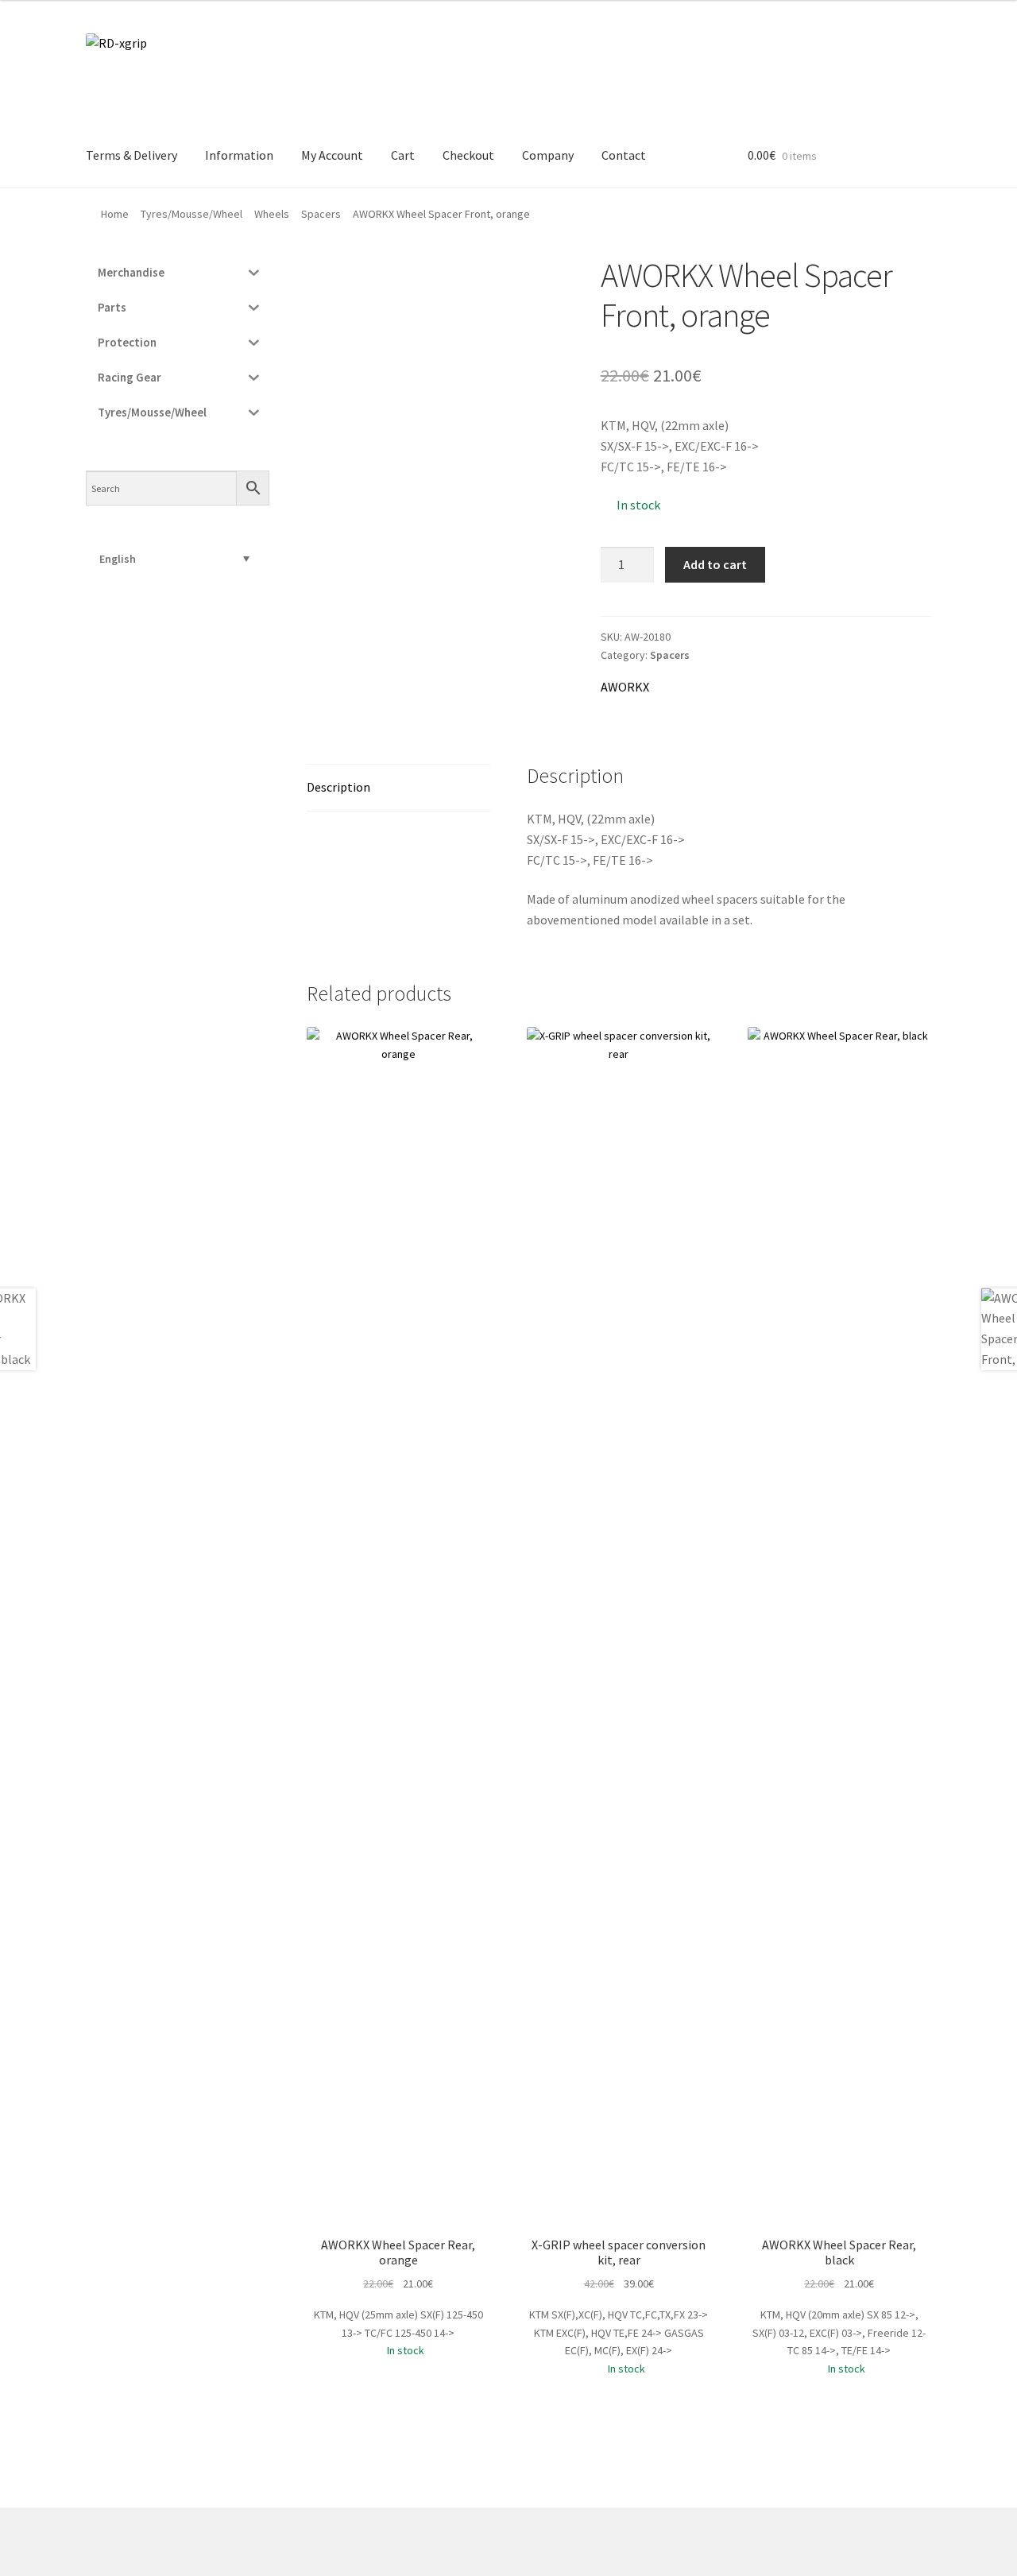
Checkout (468, 155)
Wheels (272, 214)
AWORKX (625, 687)
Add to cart (715, 564)
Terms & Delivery (131, 155)
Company (548, 155)
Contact (624, 155)
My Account (332, 155)
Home (115, 214)
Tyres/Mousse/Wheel (191, 214)
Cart (403, 155)
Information (239, 155)
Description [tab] (338, 787)
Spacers (321, 214)
